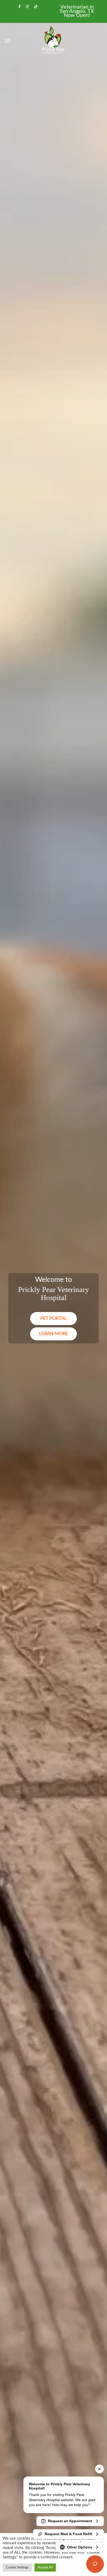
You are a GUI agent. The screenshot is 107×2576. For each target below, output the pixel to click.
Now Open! (77, 15)
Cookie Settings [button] (17, 2568)
